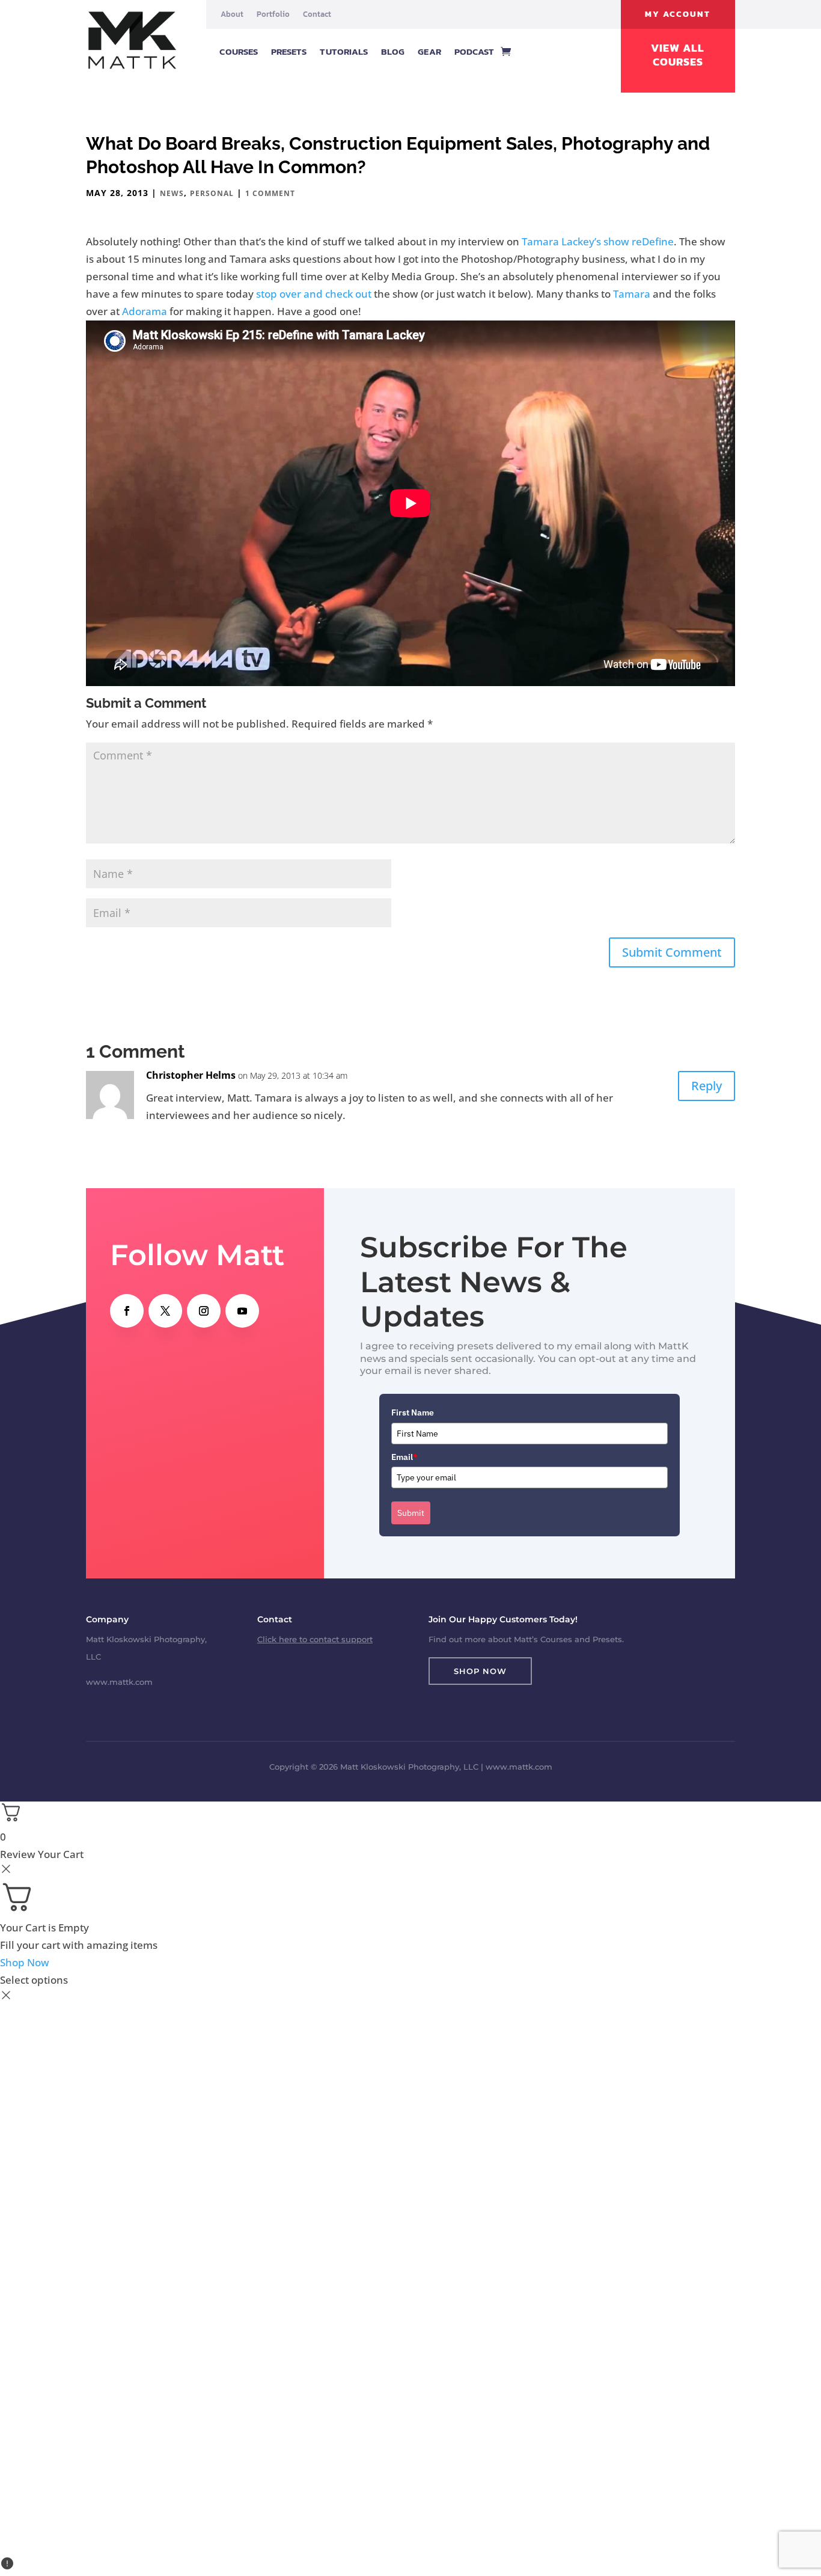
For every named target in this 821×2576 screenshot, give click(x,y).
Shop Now (480, 1671)
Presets (289, 51)
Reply (707, 1086)
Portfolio (273, 14)
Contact (317, 14)
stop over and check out (314, 294)
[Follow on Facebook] (127, 1311)
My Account (678, 14)
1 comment (270, 193)
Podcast (475, 51)
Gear (429, 51)
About (232, 14)
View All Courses (678, 55)
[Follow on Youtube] (242, 1311)
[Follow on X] (165, 1311)
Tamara (632, 294)
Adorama (145, 311)
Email (404, 1457)
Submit (411, 1513)
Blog (393, 51)
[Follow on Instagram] (204, 1311)
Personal (212, 193)
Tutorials (344, 51)
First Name (413, 1412)
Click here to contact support (315, 1639)
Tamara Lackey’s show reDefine (598, 241)
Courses (239, 51)
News (172, 193)
